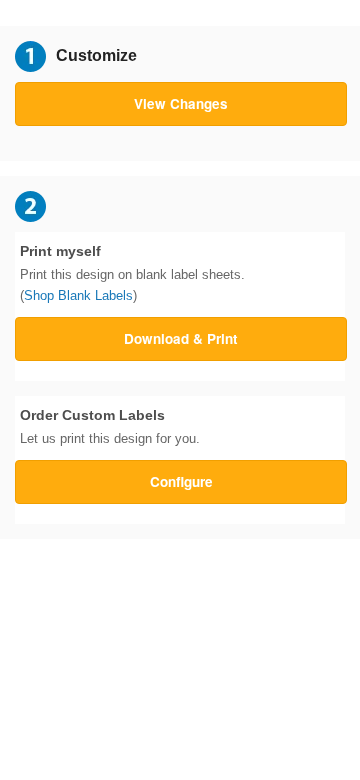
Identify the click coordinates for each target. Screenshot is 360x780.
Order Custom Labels (110, 427)
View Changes (181, 103)
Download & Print (181, 338)
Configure (181, 481)
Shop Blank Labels (78, 295)
